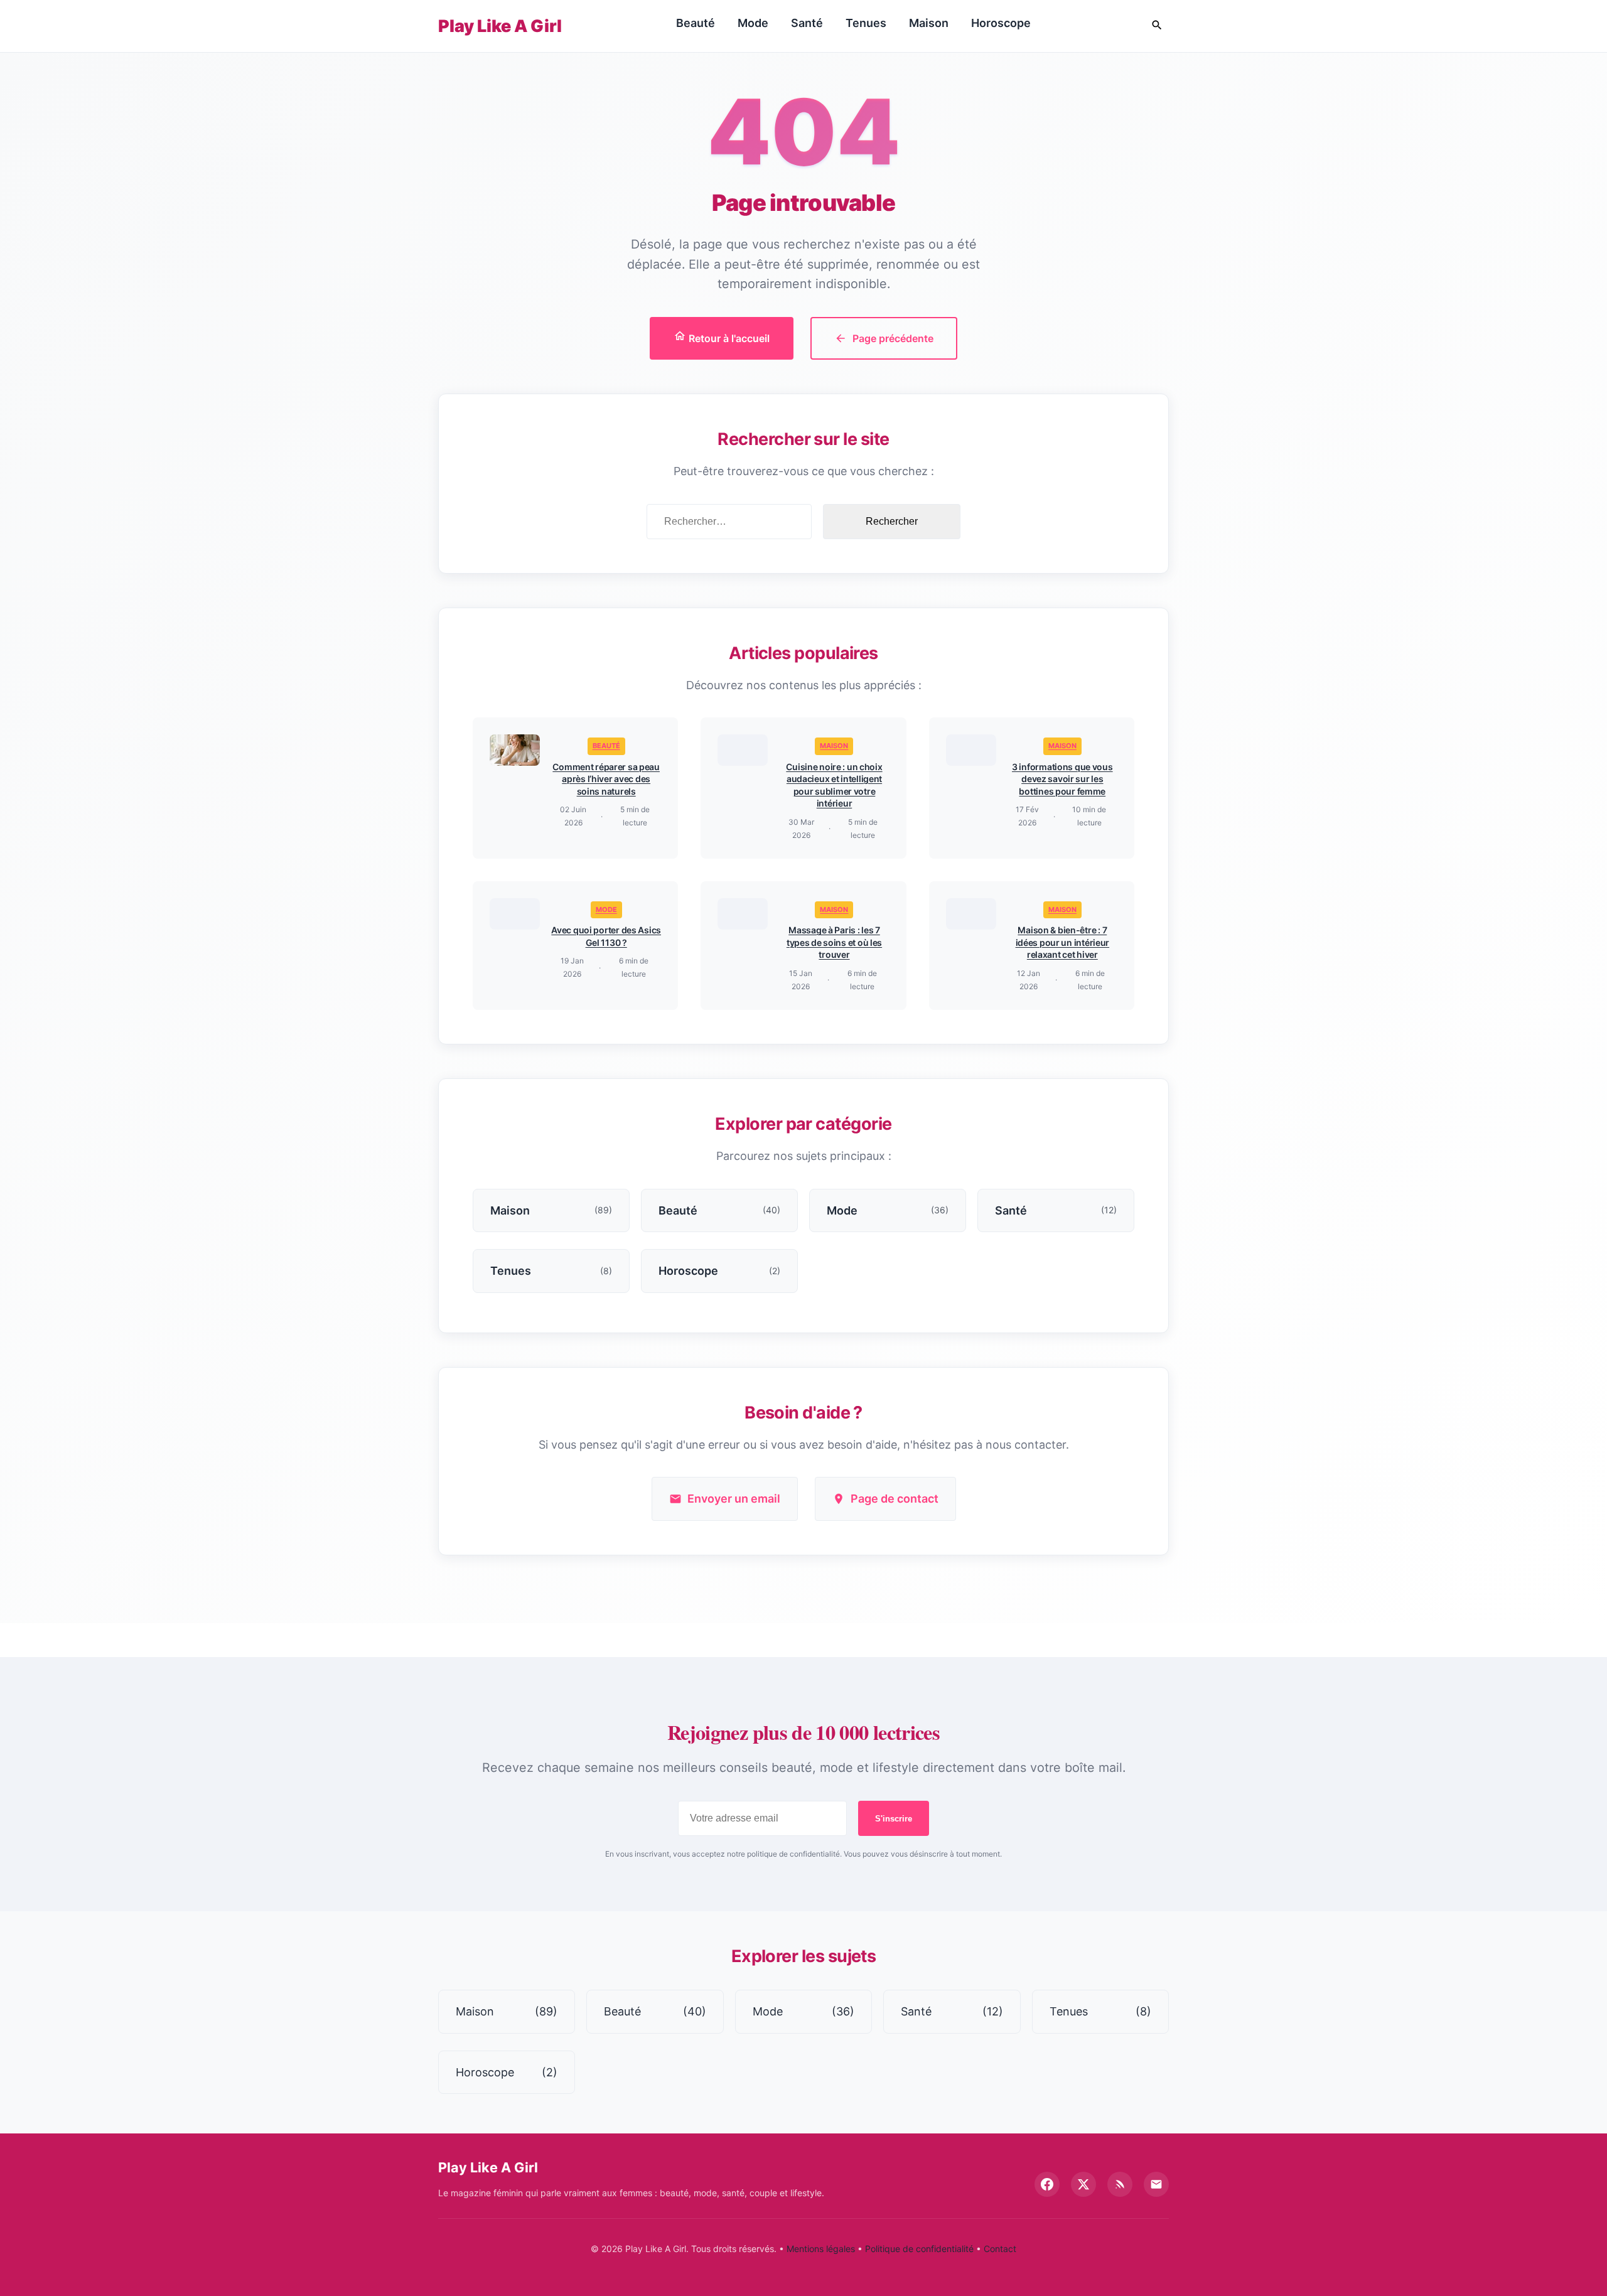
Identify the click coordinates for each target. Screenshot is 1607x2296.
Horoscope (1001, 23)
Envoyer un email (734, 1499)
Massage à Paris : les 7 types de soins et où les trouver (834, 942)
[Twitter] (1083, 2184)
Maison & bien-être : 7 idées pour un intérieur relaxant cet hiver (1063, 942)
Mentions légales (821, 2249)
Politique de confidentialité (919, 2249)
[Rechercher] (1157, 26)
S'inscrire (894, 1819)
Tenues (866, 23)
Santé (807, 23)
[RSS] (1120, 2184)
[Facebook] (1047, 2184)
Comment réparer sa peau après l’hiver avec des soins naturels (606, 779)
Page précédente (893, 338)
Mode (753, 23)
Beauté (696, 23)
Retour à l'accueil (728, 338)
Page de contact (895, 1499)
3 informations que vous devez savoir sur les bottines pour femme (1062, 779)
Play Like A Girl (500, 26)
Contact (1000, 2249)
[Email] (1156, 2184)
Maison (929, 23)
